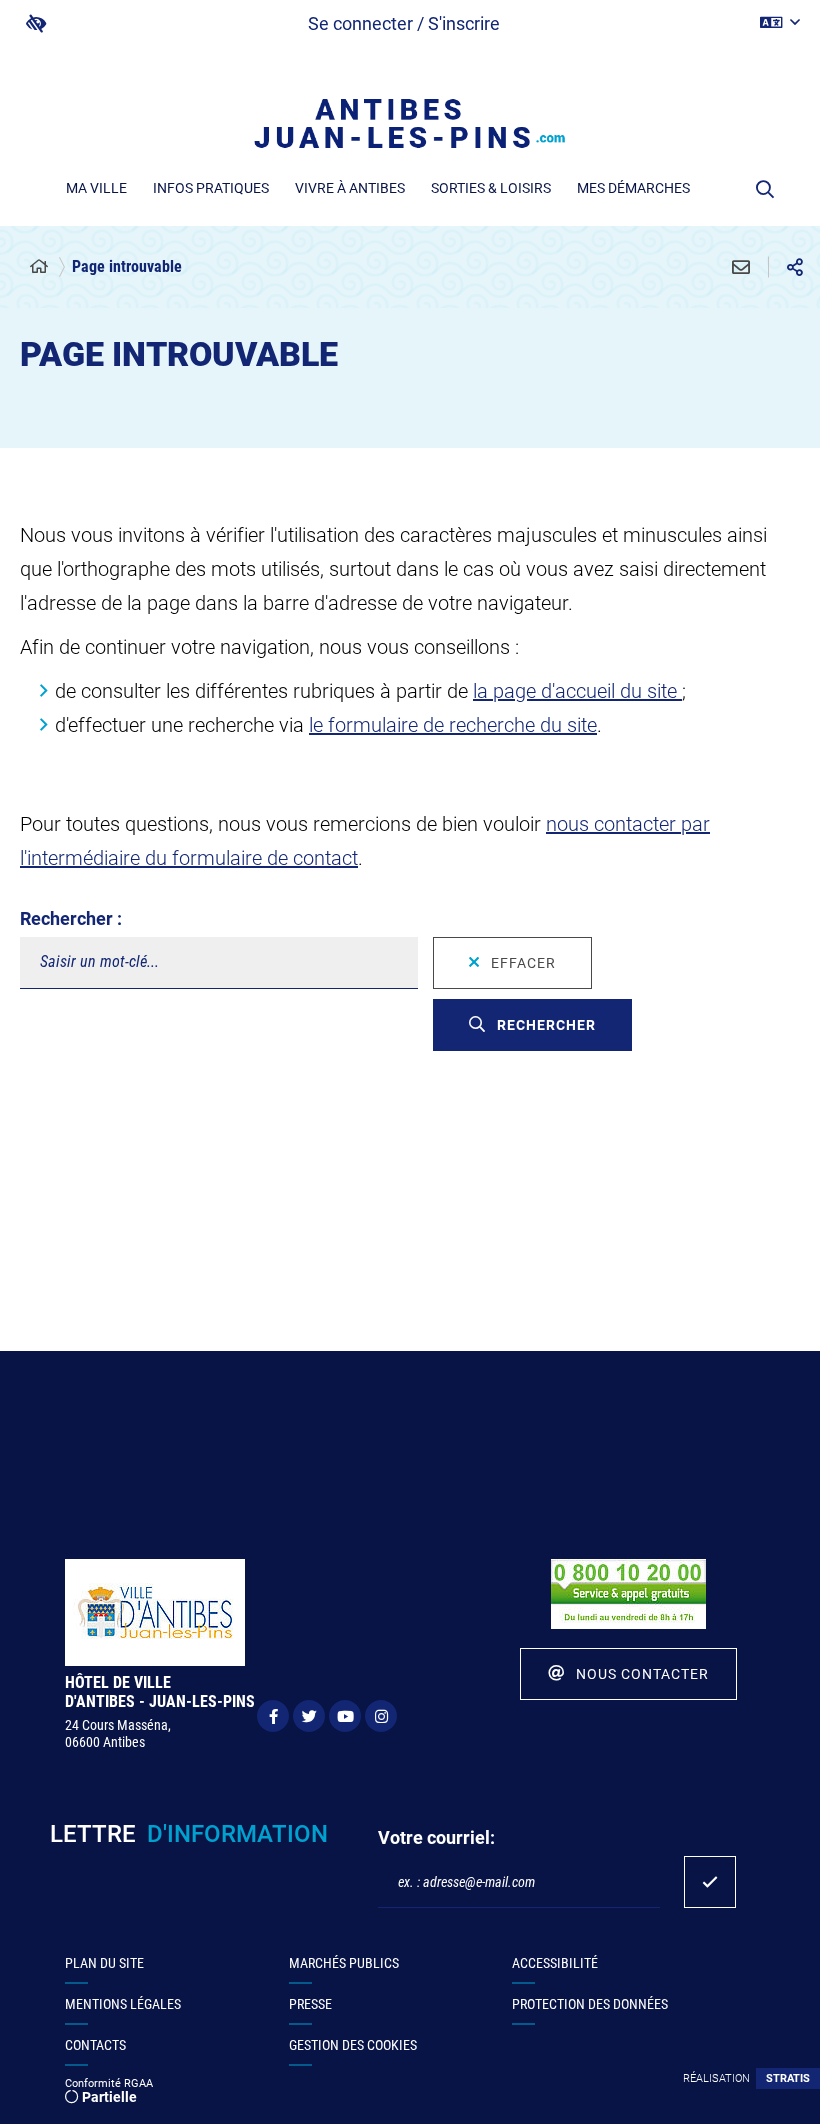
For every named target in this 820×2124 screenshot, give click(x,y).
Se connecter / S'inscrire (404, 23)
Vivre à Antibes (350, 188)
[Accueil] (39, 267)
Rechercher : (71, 918)
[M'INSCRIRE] (710, 1882)
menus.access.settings (36, 23)
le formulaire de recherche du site (453, 725)
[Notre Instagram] (381, 1716)
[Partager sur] (795, 267)
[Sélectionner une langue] (780, 23)
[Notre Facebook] (273, 1716)
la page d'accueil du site (577, 691)
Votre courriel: (436, 1837)
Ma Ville (96, 188)
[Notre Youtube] (345, 1716)
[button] (765, 188)
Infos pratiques (211, 188)
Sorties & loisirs (491, 188)
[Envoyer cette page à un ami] (741, 267)
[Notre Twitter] (309, 1716)
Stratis (788, 2078)
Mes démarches (633, 188)
